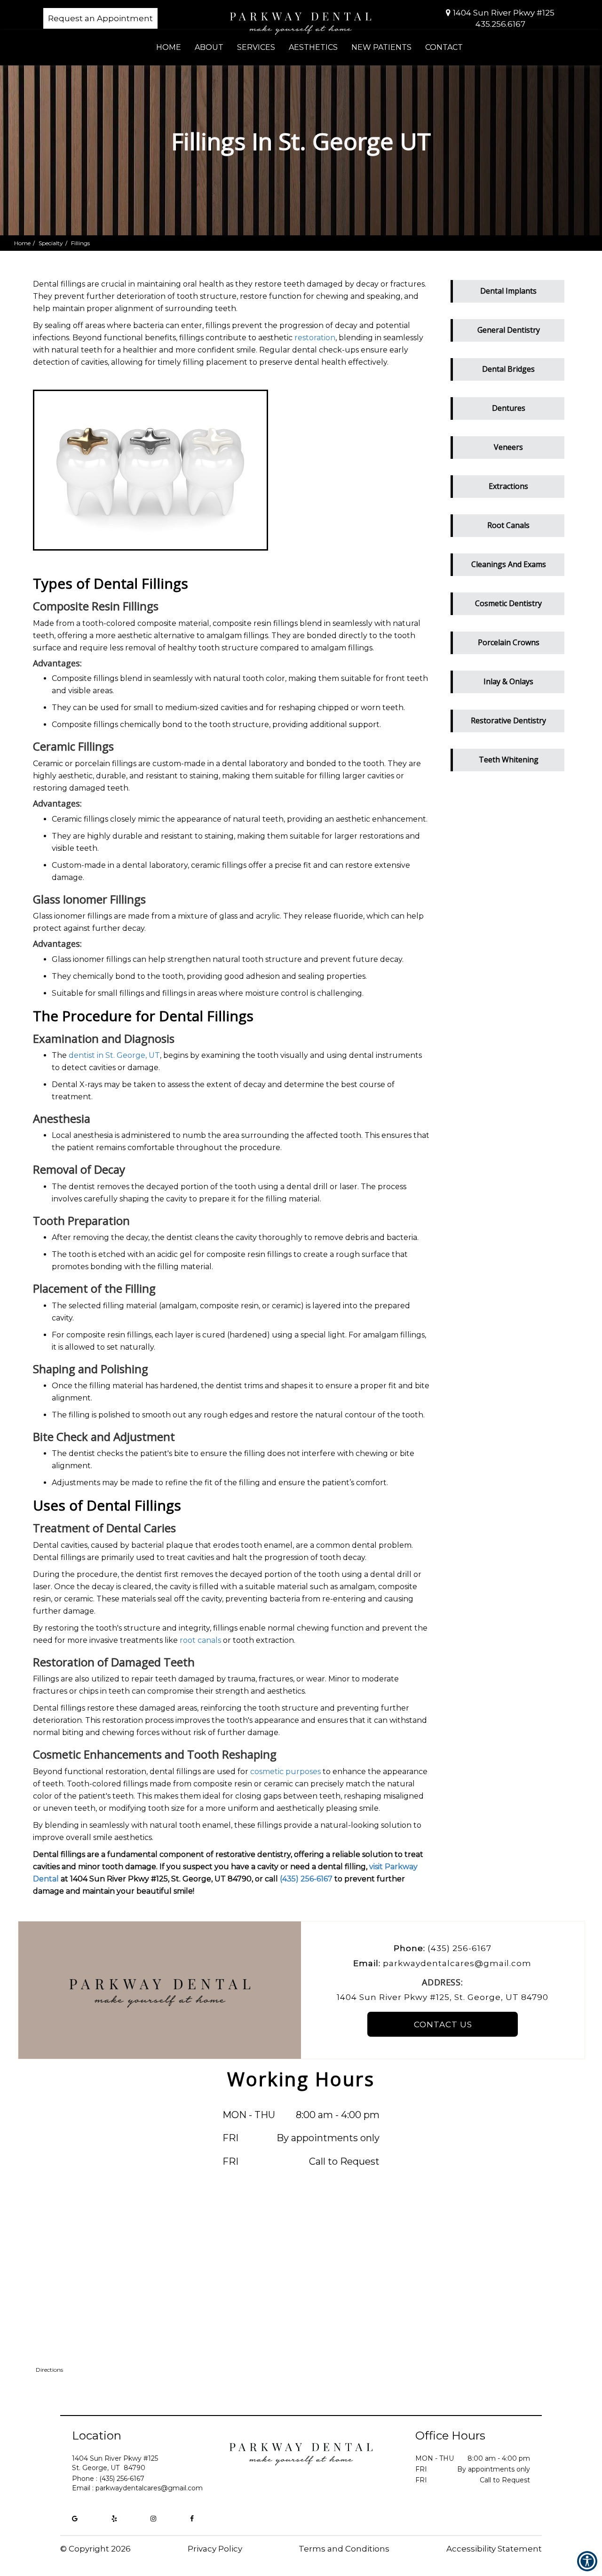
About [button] (209, 47)
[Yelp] (114, 2519)
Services (256, 47)
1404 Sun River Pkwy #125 (504, 13)
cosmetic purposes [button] (285, 1772)
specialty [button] (51, 243)
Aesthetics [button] (313, 47)
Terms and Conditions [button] (344, 2549)
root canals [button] (200, 1640)
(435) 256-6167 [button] (306, 1879)
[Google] (75, 2519)
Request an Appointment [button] (100, 18)
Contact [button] (444, 47)
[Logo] (301, 2451)
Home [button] (169, 47)
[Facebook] (192, 2519)
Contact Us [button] (443, 2024)
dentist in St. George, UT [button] (114, 1055)
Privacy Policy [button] (215, 2549)
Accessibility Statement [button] (494, 2549)
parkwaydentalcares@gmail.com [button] (457, 1963)
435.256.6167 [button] (500, 24)
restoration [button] (315, 338)
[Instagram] (153, 2519)
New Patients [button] (381, 47)
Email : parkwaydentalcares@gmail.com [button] (137, 2488)
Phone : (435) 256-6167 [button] (108, 2479)
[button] (508, 289)
